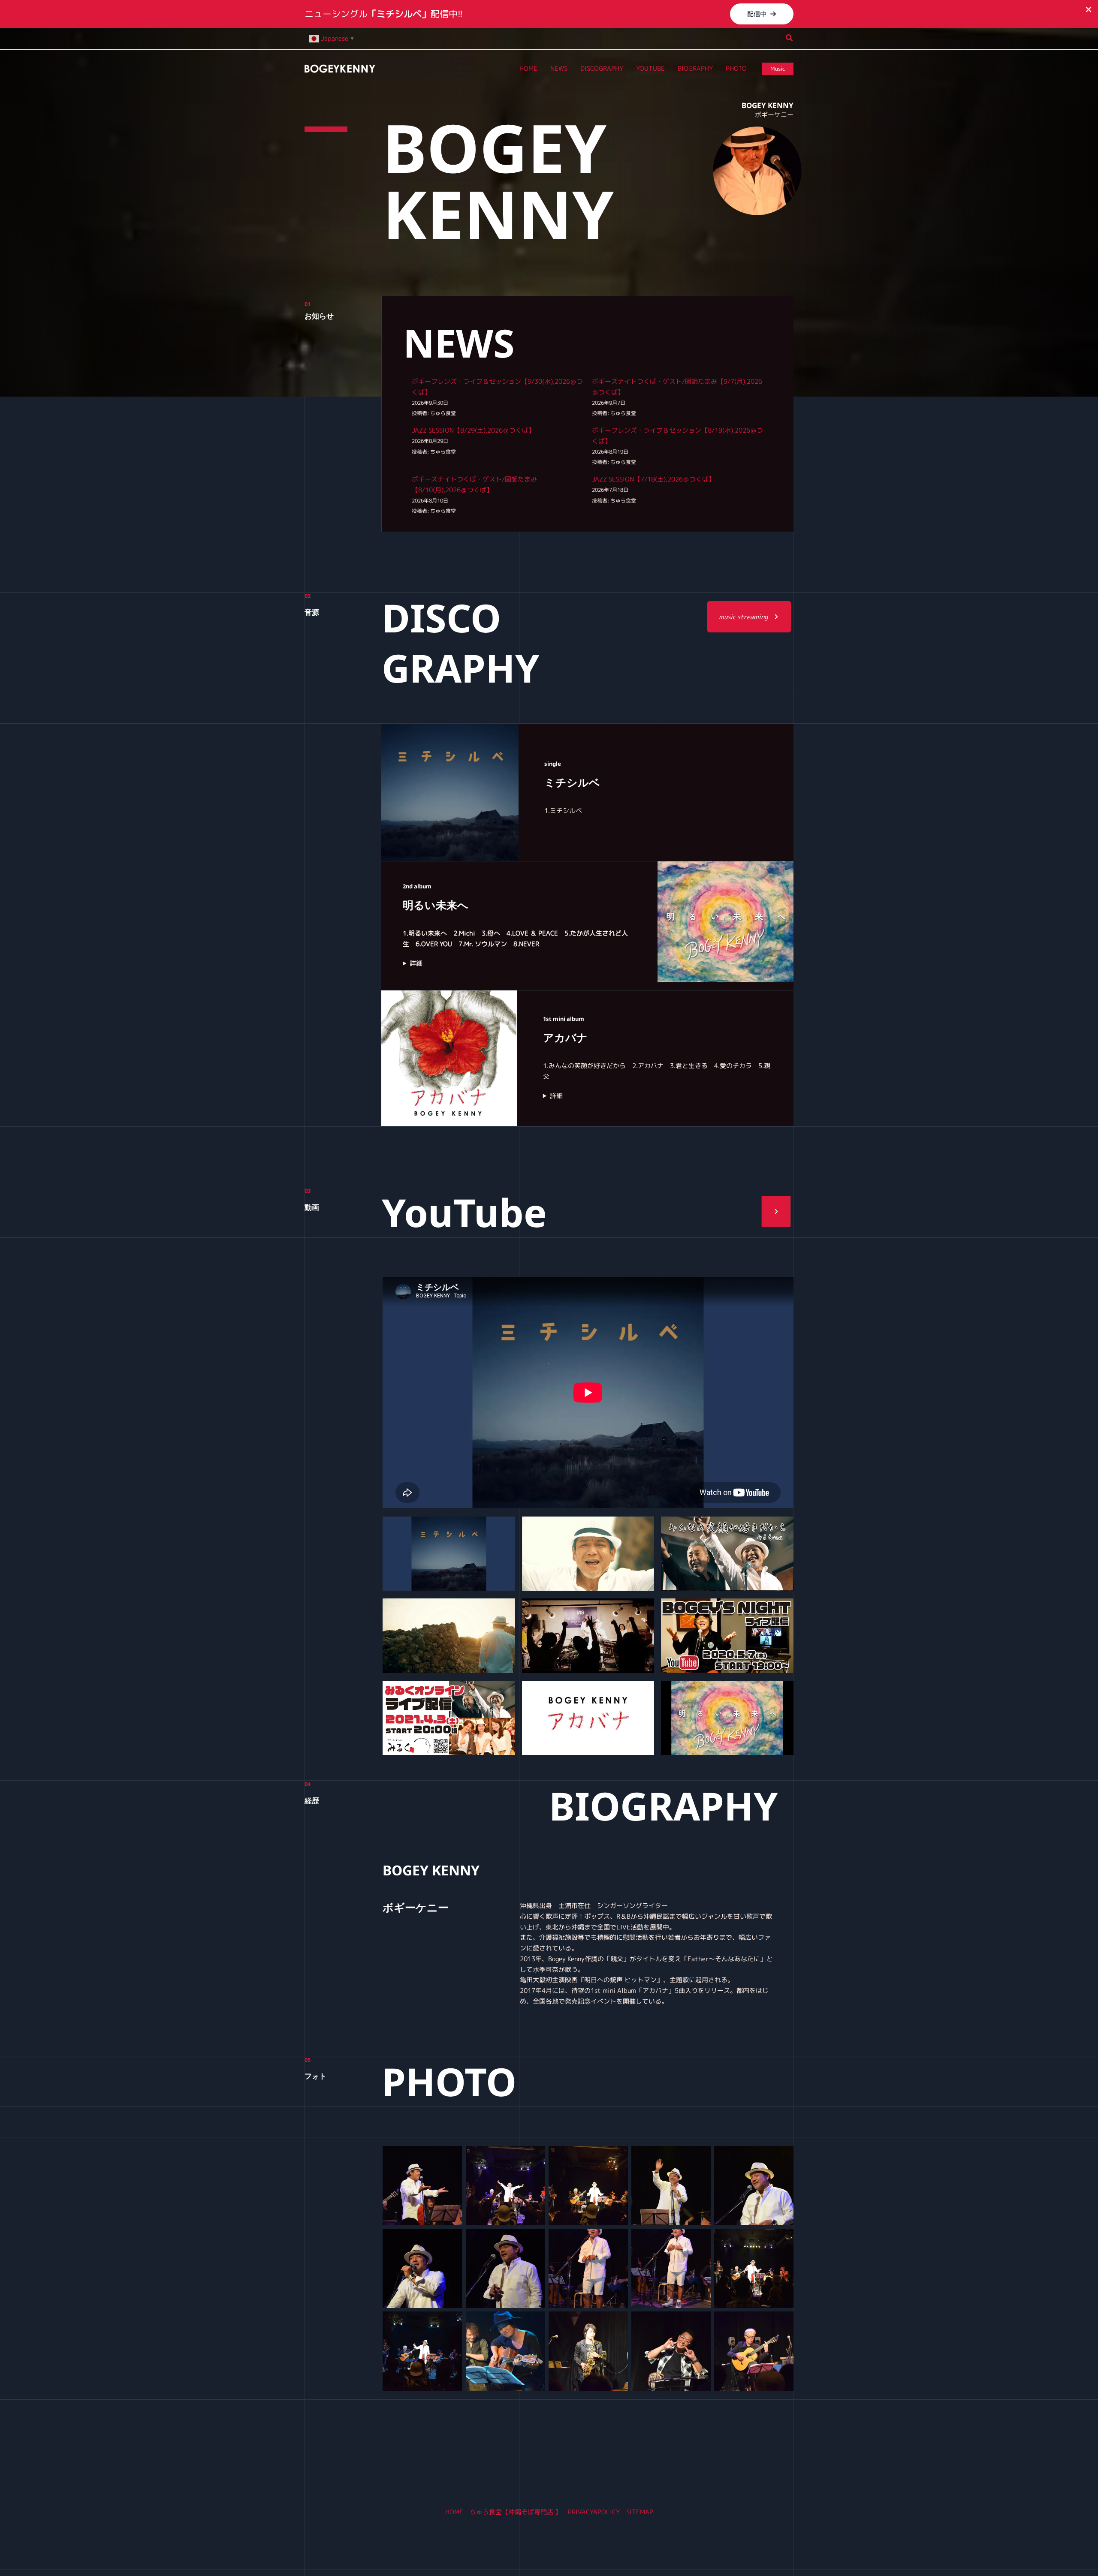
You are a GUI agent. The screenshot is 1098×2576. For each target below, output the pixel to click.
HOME (454, 2512)
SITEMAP (640, 2512)
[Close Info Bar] (1089, 10)
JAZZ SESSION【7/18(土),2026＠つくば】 (653, 479)
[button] (762, 14)
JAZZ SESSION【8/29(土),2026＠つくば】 (473, 430)
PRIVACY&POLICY (594, 2512)
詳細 (416, 963)
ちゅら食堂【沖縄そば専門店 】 (516, 2512)
